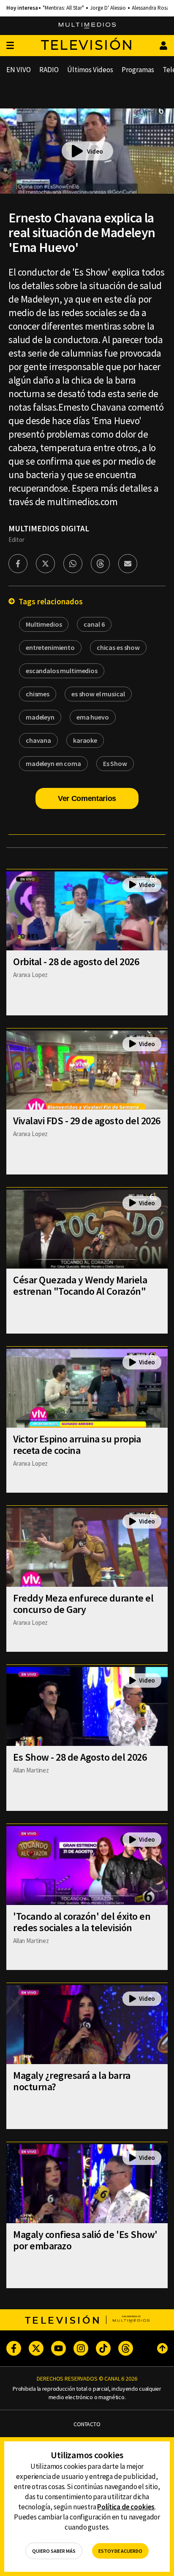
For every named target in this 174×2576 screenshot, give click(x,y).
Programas (138, 70)
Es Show (115, 763)
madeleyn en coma (53, 763)
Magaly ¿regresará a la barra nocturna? (72, 2081)
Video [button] (95, 151)
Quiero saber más (54, 2551)
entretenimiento (50, 647)
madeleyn (40, 717)
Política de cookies (126, 2507)
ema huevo (93, 717)
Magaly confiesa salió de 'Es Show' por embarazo (85, 2240)
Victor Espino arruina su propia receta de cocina (77, 1445)
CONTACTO (87, 2424)
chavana (38, 740)
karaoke (85, 740)
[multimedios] (87, 26)
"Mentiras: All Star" (63, 8)
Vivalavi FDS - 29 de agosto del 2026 (87, 1121)
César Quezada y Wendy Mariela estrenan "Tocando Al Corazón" (80, 1285)
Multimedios (44, 624)
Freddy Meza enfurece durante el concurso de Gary (83, 1604)
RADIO (49, 70)
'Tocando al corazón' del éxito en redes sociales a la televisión (82, 1922)
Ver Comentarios (87, 798)
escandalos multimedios (62, 671)
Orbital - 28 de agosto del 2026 (76, 962)
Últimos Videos (90, 70)
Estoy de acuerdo (120, 2551)
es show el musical (98, 694)
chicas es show (118, 647)
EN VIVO (19, 70)
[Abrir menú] (10, 46)
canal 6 (94, 624)
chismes (38, 694)
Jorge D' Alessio (108, 8)
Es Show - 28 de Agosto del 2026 (80, 1757)
